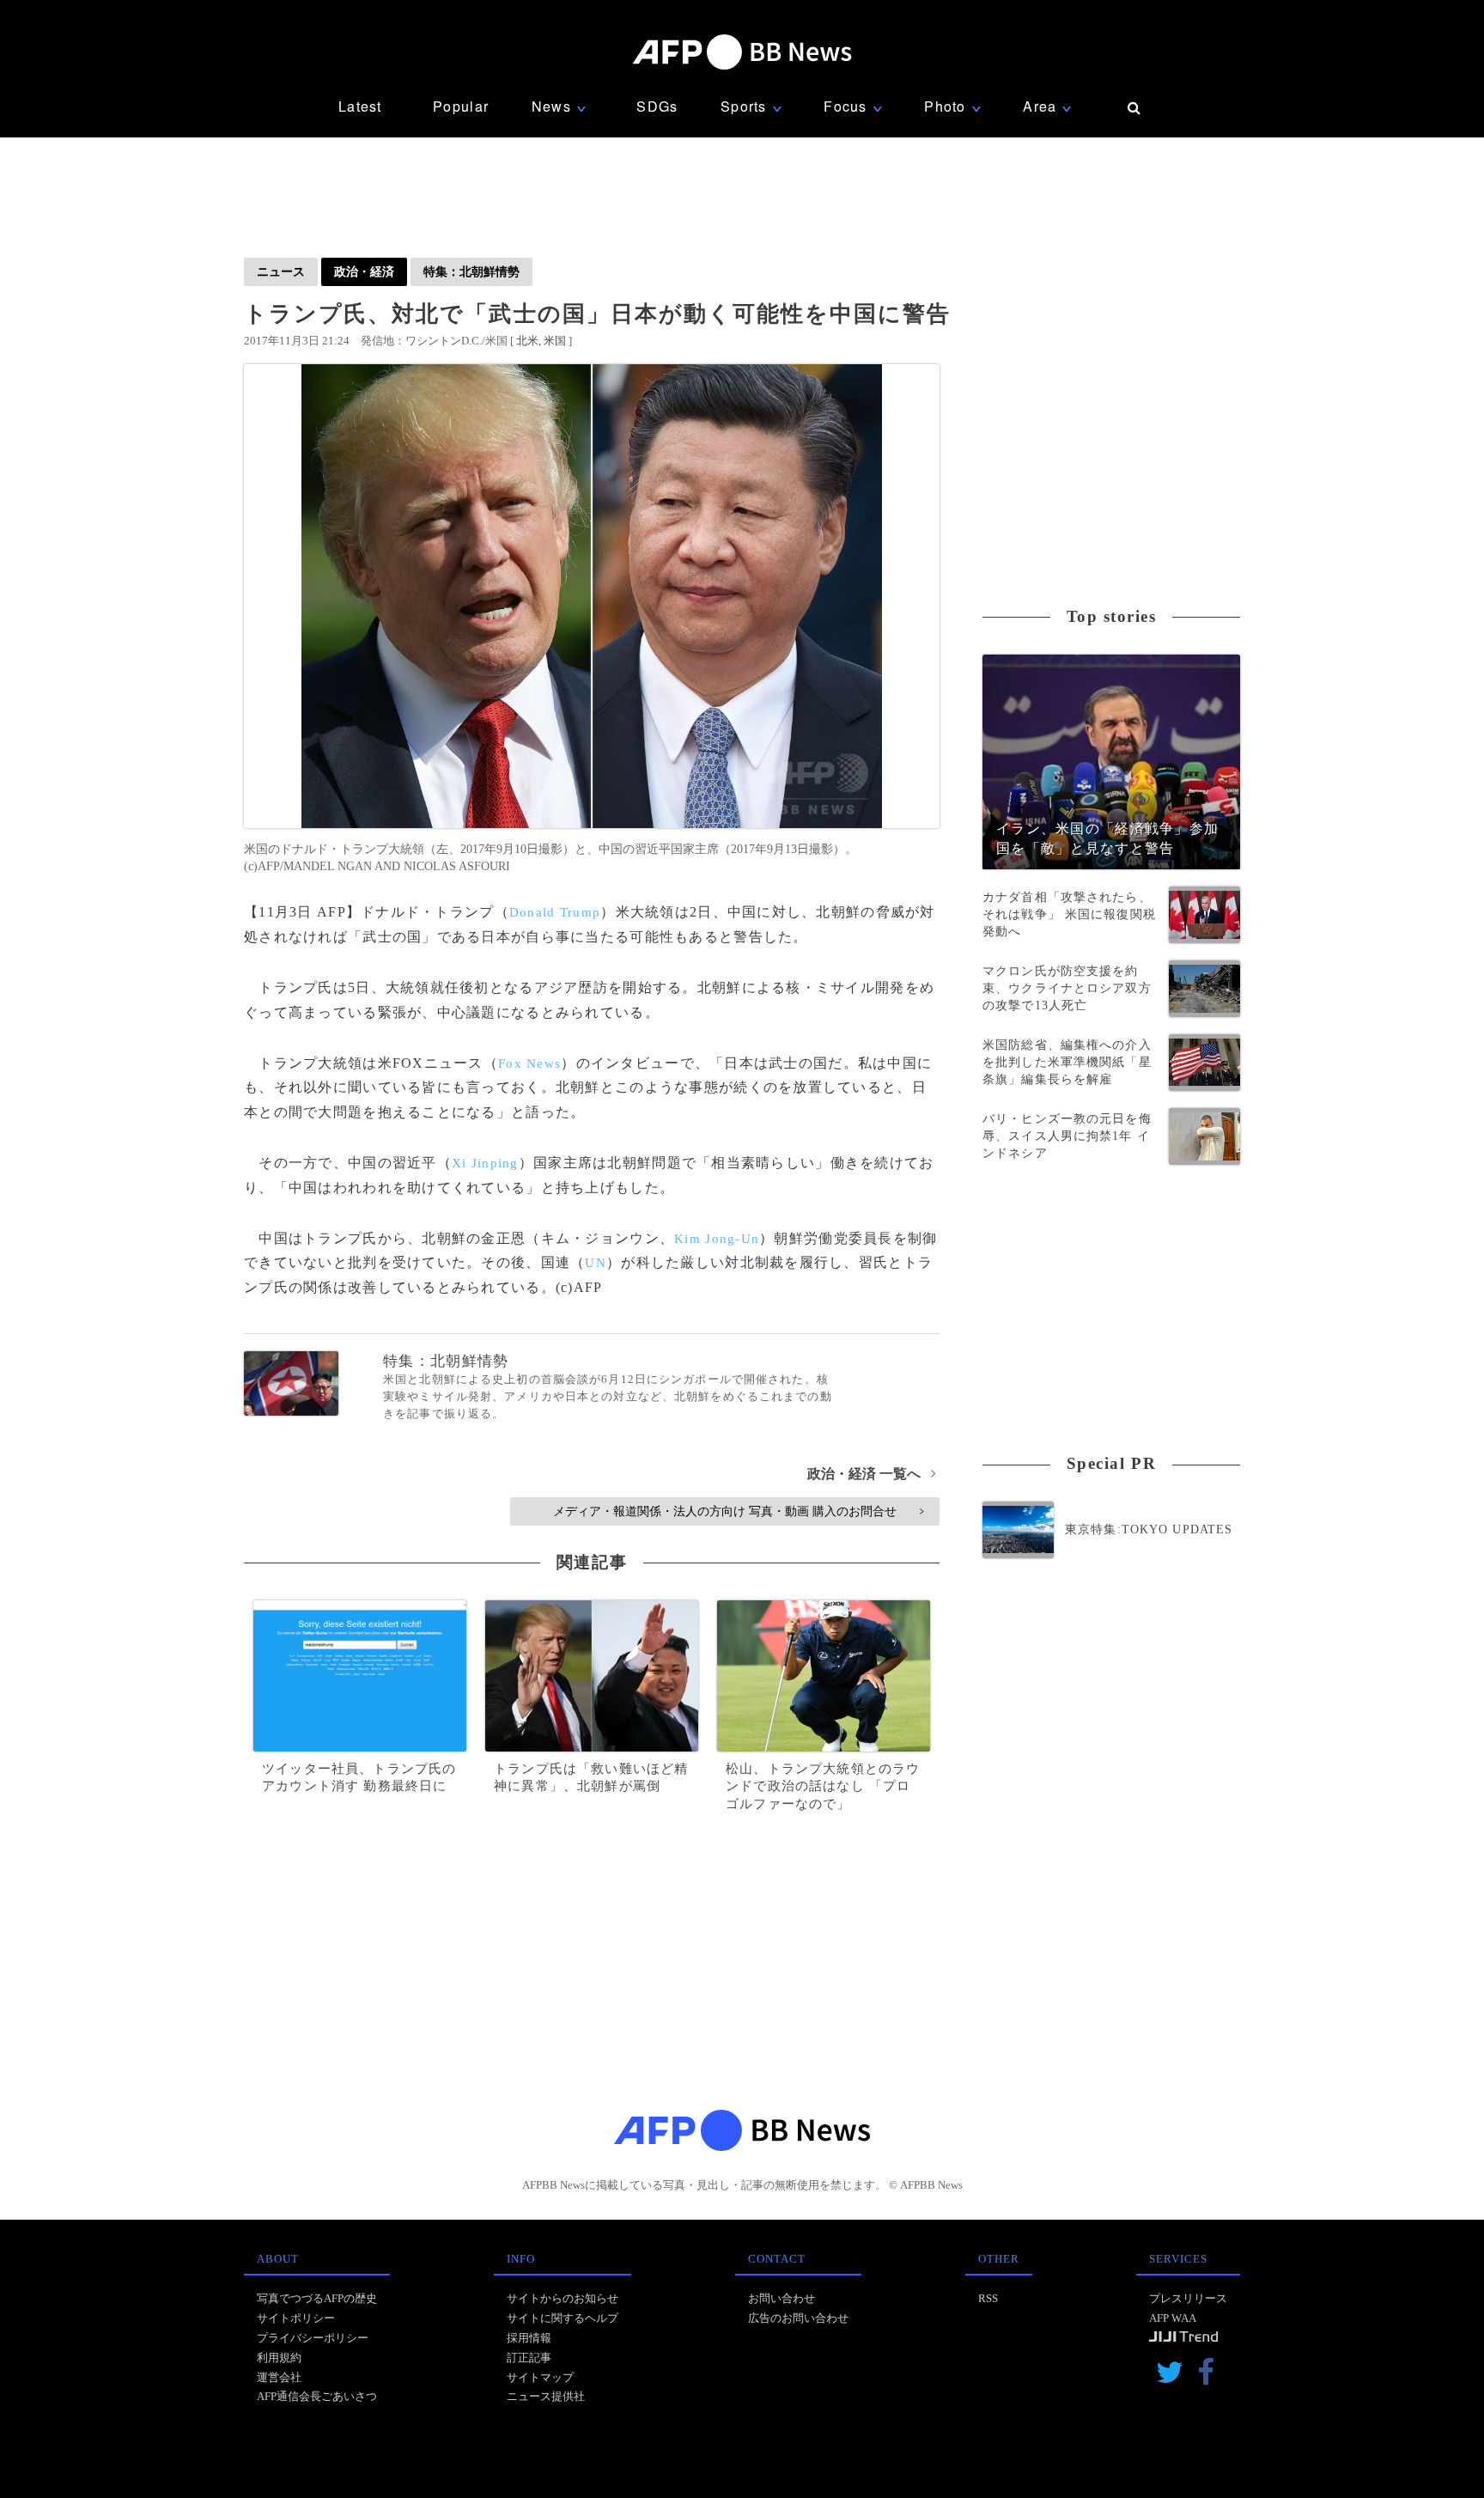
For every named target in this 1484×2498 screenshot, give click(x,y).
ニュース (281, 271)
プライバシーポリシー (313, 2338)
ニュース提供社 (546, 2396)
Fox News (529, 1063)
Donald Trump (555, 912)
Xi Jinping (485, 1163)
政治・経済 (364, 271)
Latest (360, 106)
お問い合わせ (782, 2298)
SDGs (657, 106)
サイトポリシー (296, 2318)
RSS (988, 2298)
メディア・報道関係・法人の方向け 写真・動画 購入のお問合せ (738, 1511)
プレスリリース (1188, 2298)
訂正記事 (529, 2358)
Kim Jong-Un (717, 1239)
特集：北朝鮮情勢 (471, 271)
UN (596, 1263)
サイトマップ (540, 2377)
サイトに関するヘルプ (563, 2318)
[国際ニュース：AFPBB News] (742, 52)
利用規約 (279, 2358)
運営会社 (279, 2377)
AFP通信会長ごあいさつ (317, 2396)
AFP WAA (1173, 2318)
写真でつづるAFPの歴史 (317, 2298)
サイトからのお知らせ (563, 2298)
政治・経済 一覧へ (871, 1474)
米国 (555, 341)
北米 (527, 341)
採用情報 (529, 2338)
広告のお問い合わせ (798, 2318)
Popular (461, 106)
